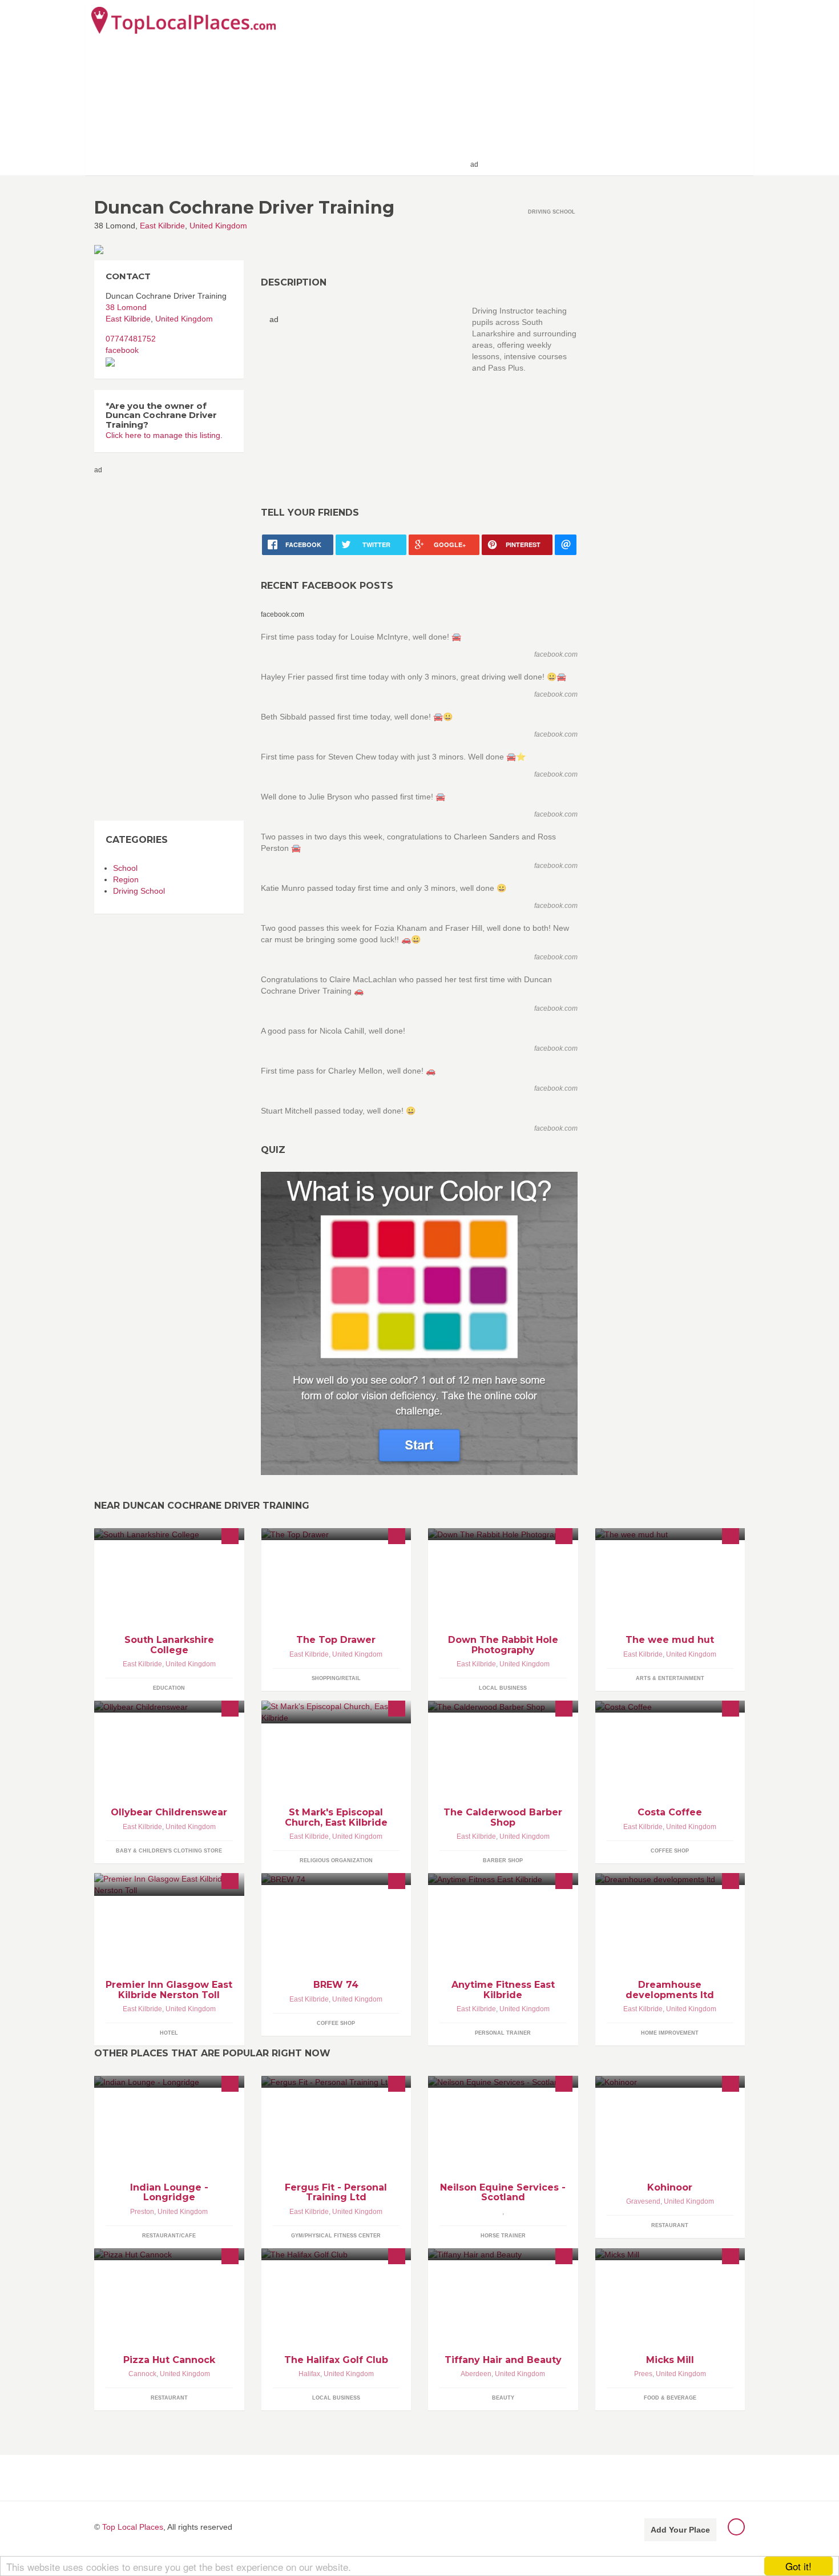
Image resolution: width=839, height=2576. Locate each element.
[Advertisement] (614, 87)
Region (126, 879)
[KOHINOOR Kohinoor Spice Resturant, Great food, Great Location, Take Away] (670, 2082)
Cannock (142, 2374)
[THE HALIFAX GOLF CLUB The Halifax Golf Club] (336, 2254)
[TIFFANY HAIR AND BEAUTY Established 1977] (503, 2254)
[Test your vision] (419, 1323)
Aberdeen (476, 2374)
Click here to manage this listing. (164, 435)
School (125, 868)
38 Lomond (126, 307)
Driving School (139, 891)
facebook (122, 350)
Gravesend (643, 2201)
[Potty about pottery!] (670, 1534)
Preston (142, 2212)
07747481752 (131, 339)
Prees (643, 2374)
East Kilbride (162, 226)
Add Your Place (680, 2530)
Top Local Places (133, 2527)
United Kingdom (218, 226)
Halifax (309, 2374)
